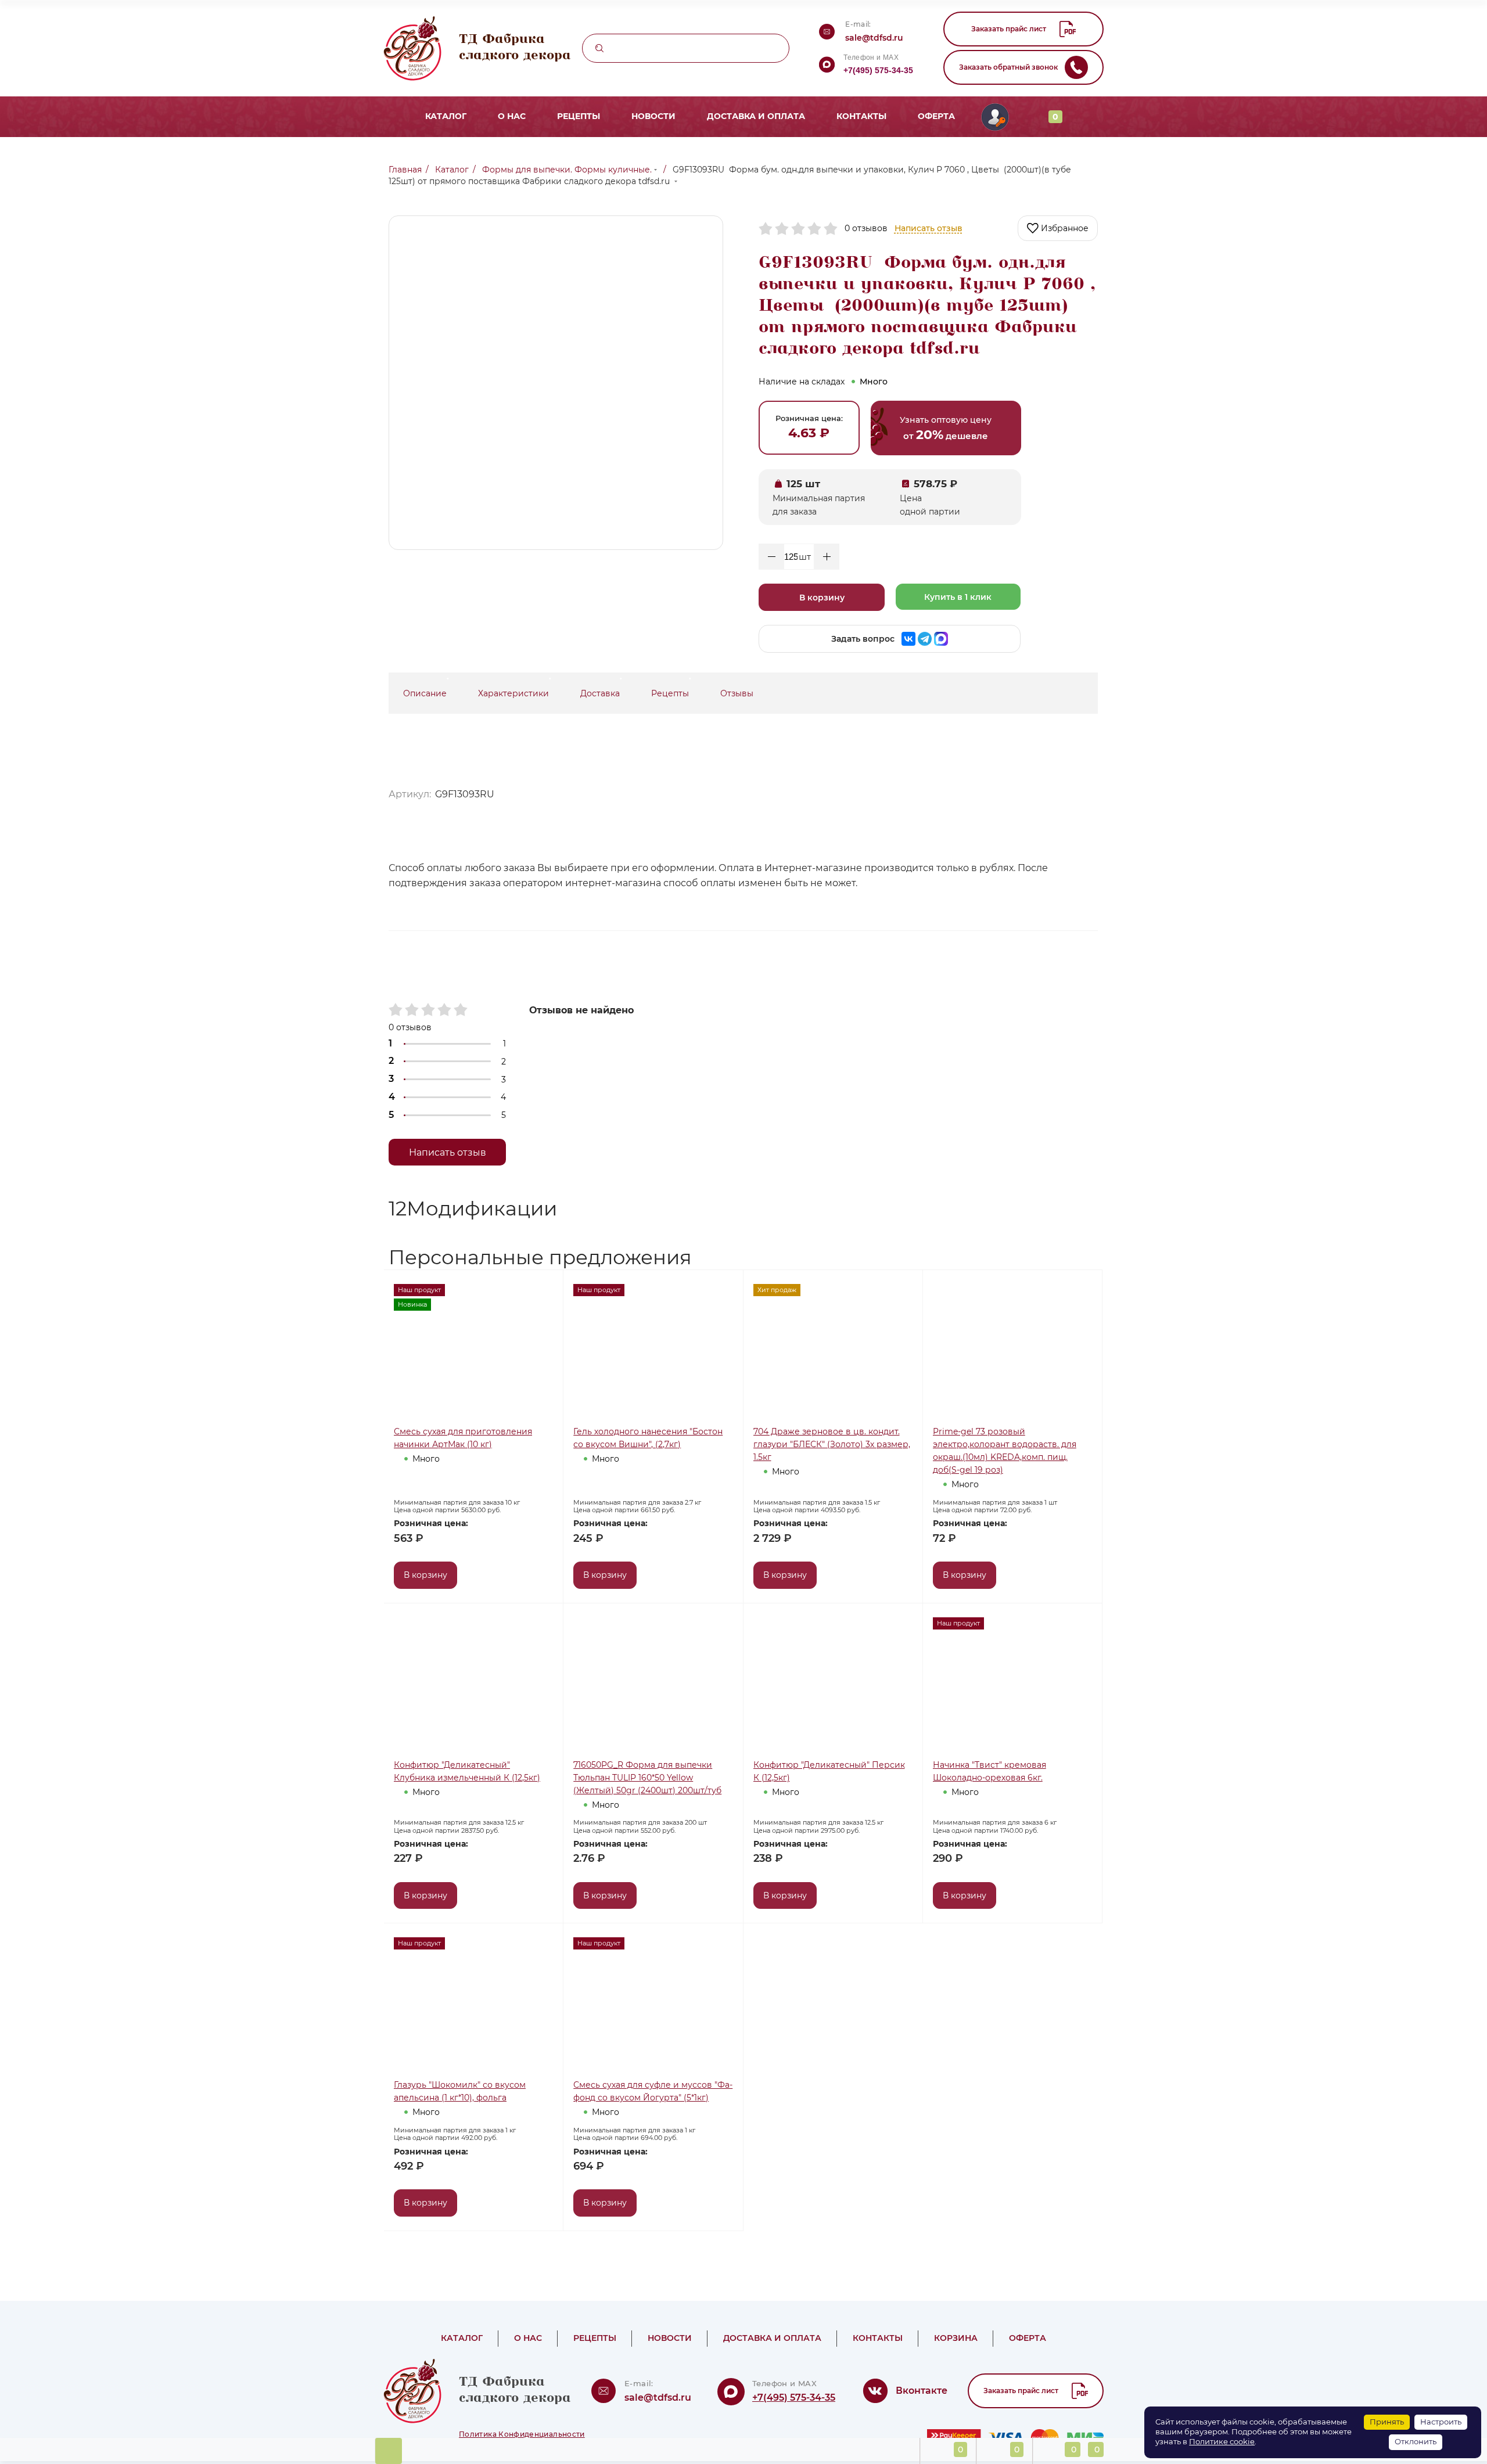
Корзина (928, 2338)
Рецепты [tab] (670, 693)
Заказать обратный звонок (1008, 67)
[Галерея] (1086, 1209)
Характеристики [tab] (513, 693)
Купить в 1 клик (958, 597)
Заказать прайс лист (1009, 29)
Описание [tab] (425, 693)
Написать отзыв (929, 228)
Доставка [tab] (600, 693)
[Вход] (959, 117)
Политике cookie (1222, 2442)
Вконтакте (922, 2391)
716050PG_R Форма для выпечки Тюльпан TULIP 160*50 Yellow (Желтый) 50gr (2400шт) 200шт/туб (647, 1778)
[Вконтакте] (908, 639)
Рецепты (596, 116)
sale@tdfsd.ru (874, 38)
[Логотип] (827, 65)
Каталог (477, 116)
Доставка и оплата (749, 116)
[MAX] (941, 639)
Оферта (904, 116)
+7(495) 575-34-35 (878, 70)
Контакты (839, 116)
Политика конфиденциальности (522, 2434)
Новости (661, 116)
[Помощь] (388, 2451)
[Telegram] (925, 639)
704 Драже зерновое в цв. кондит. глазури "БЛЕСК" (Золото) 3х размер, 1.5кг (832, 1444)
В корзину (822, 598)
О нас (537, 116)
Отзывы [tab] (737, 693)
